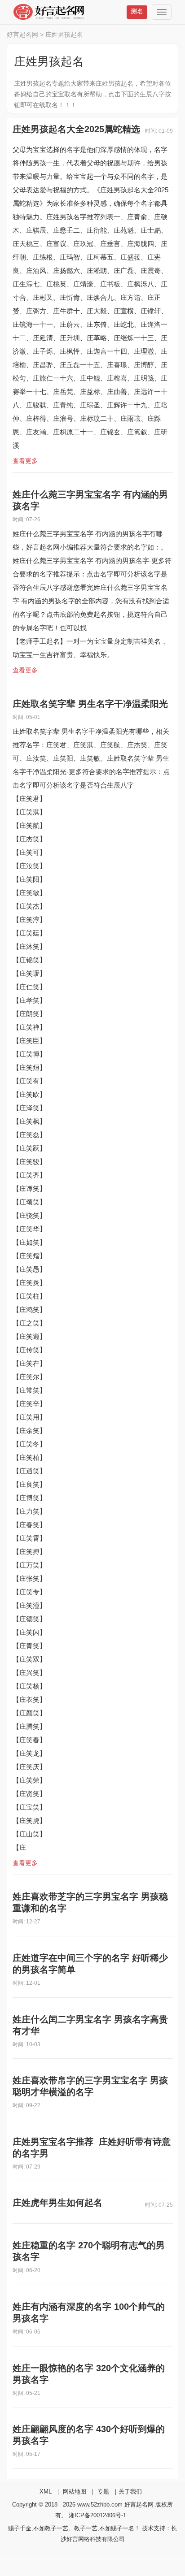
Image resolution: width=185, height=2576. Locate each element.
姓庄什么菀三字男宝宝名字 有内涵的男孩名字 (90, 500)
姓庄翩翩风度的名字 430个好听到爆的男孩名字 (89, 2435)
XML (46, 2492)
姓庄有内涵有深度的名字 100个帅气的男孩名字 (89, 2312)
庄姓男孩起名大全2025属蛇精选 (76, 129)
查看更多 (25, 461)
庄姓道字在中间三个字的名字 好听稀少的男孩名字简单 (90, 1964)
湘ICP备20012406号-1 (97, 2515)
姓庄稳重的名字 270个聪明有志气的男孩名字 (89, 2251)
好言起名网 (22, 35)
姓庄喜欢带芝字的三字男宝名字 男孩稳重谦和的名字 (90, 1902)
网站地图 (75, 2492)
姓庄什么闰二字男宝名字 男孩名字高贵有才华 (90, 2025)
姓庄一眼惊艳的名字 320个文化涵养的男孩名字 (89, 2374)
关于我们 (130, 2492)
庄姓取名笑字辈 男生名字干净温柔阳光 (90, 704)
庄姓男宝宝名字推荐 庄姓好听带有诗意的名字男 (92, 2147)
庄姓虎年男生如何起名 (57, 2203)
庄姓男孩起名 (64, 35)
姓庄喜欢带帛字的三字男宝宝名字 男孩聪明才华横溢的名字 (90, 2086)
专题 (103, 2492)
